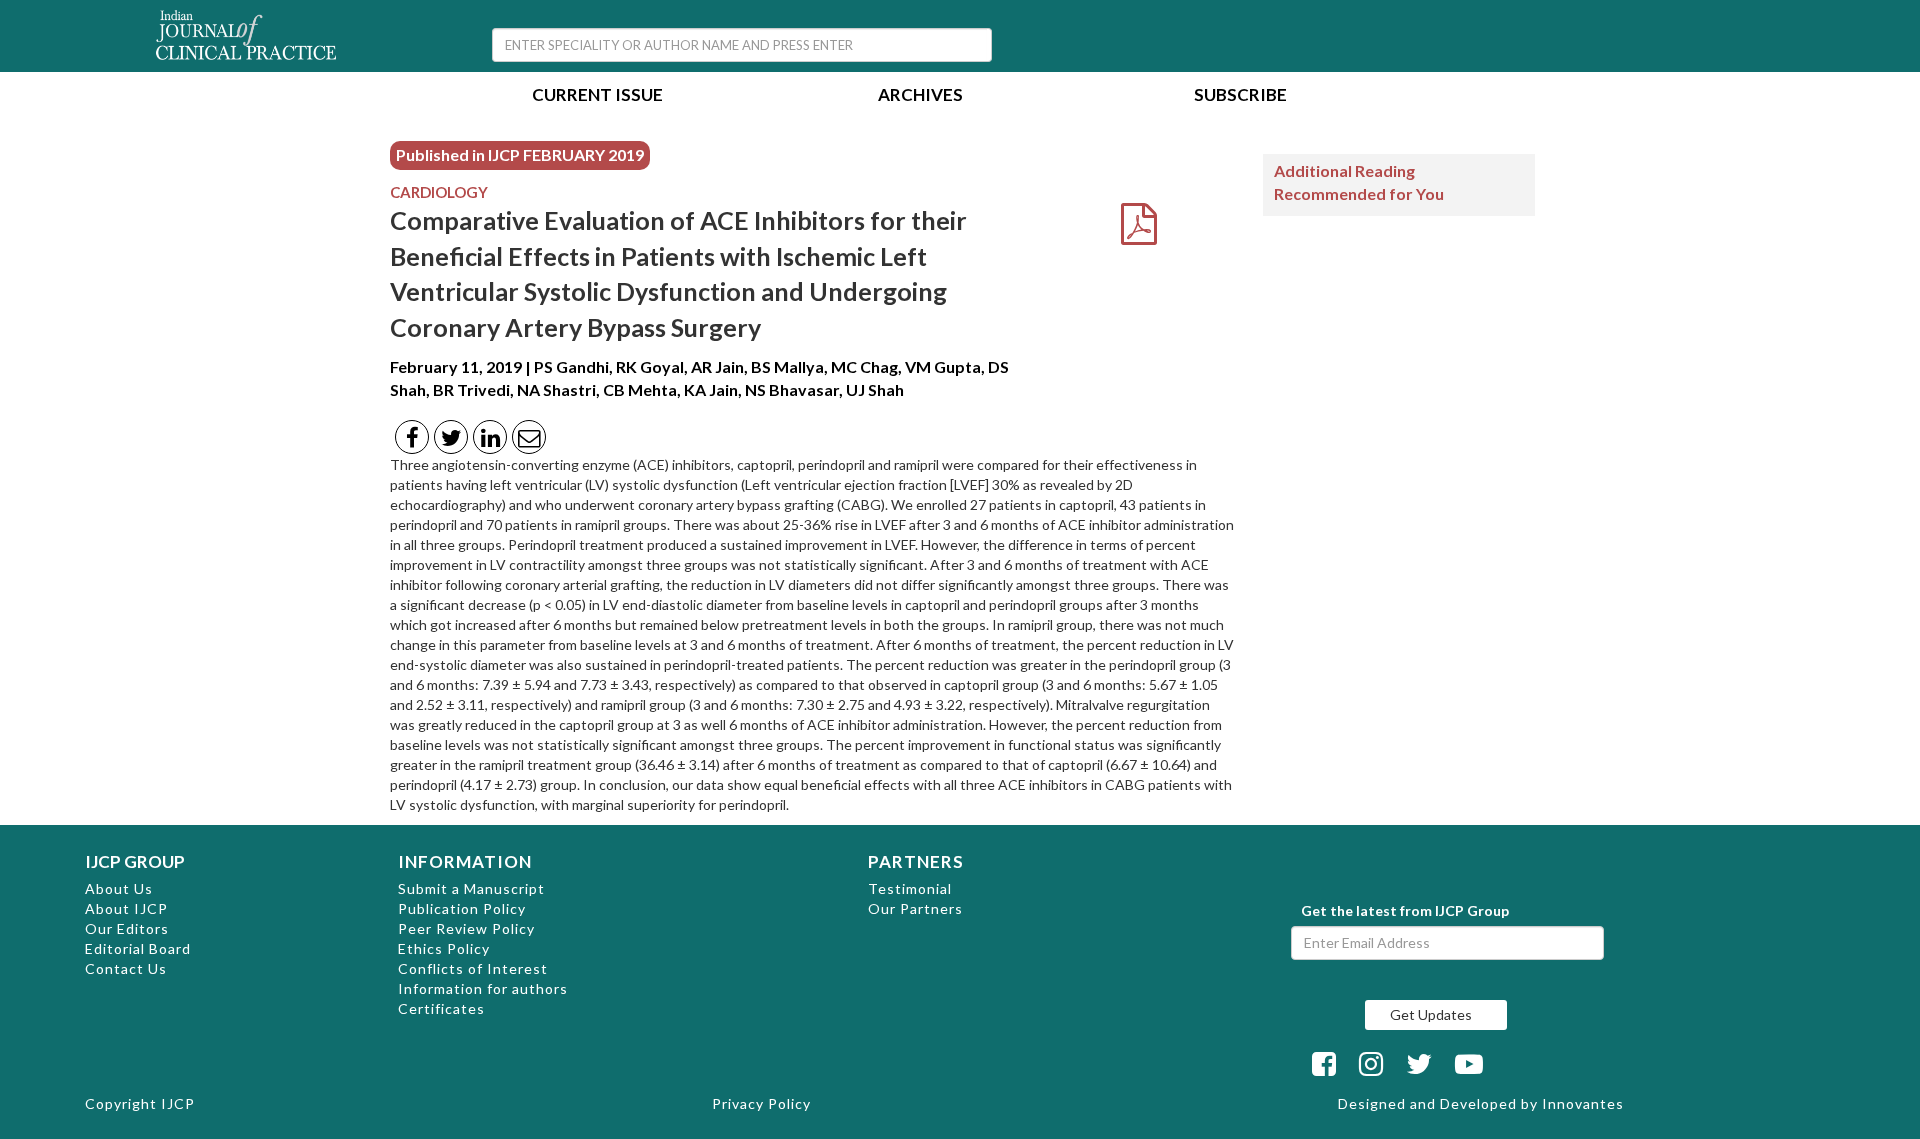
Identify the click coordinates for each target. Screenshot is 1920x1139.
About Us (119, 888)
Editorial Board (138, 948)
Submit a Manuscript (471, 888)
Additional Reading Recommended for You (1359, 182)
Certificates (441, 1008)
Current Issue (597, 96)
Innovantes (1583, 1103)
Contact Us (126, 968)
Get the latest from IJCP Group (1405, 910)
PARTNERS (916, 861)
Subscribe (1240, 96)
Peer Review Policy (466, 928)
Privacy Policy (761, 1103)
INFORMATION (465, 861)
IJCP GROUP (135, 861)
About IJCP (126, 908)
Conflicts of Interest (473, 968)
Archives (920, 96)
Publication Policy (462, 908)
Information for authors (483, 988)
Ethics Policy (444, 948)
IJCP (178, 1103)
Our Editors (127, 928)
